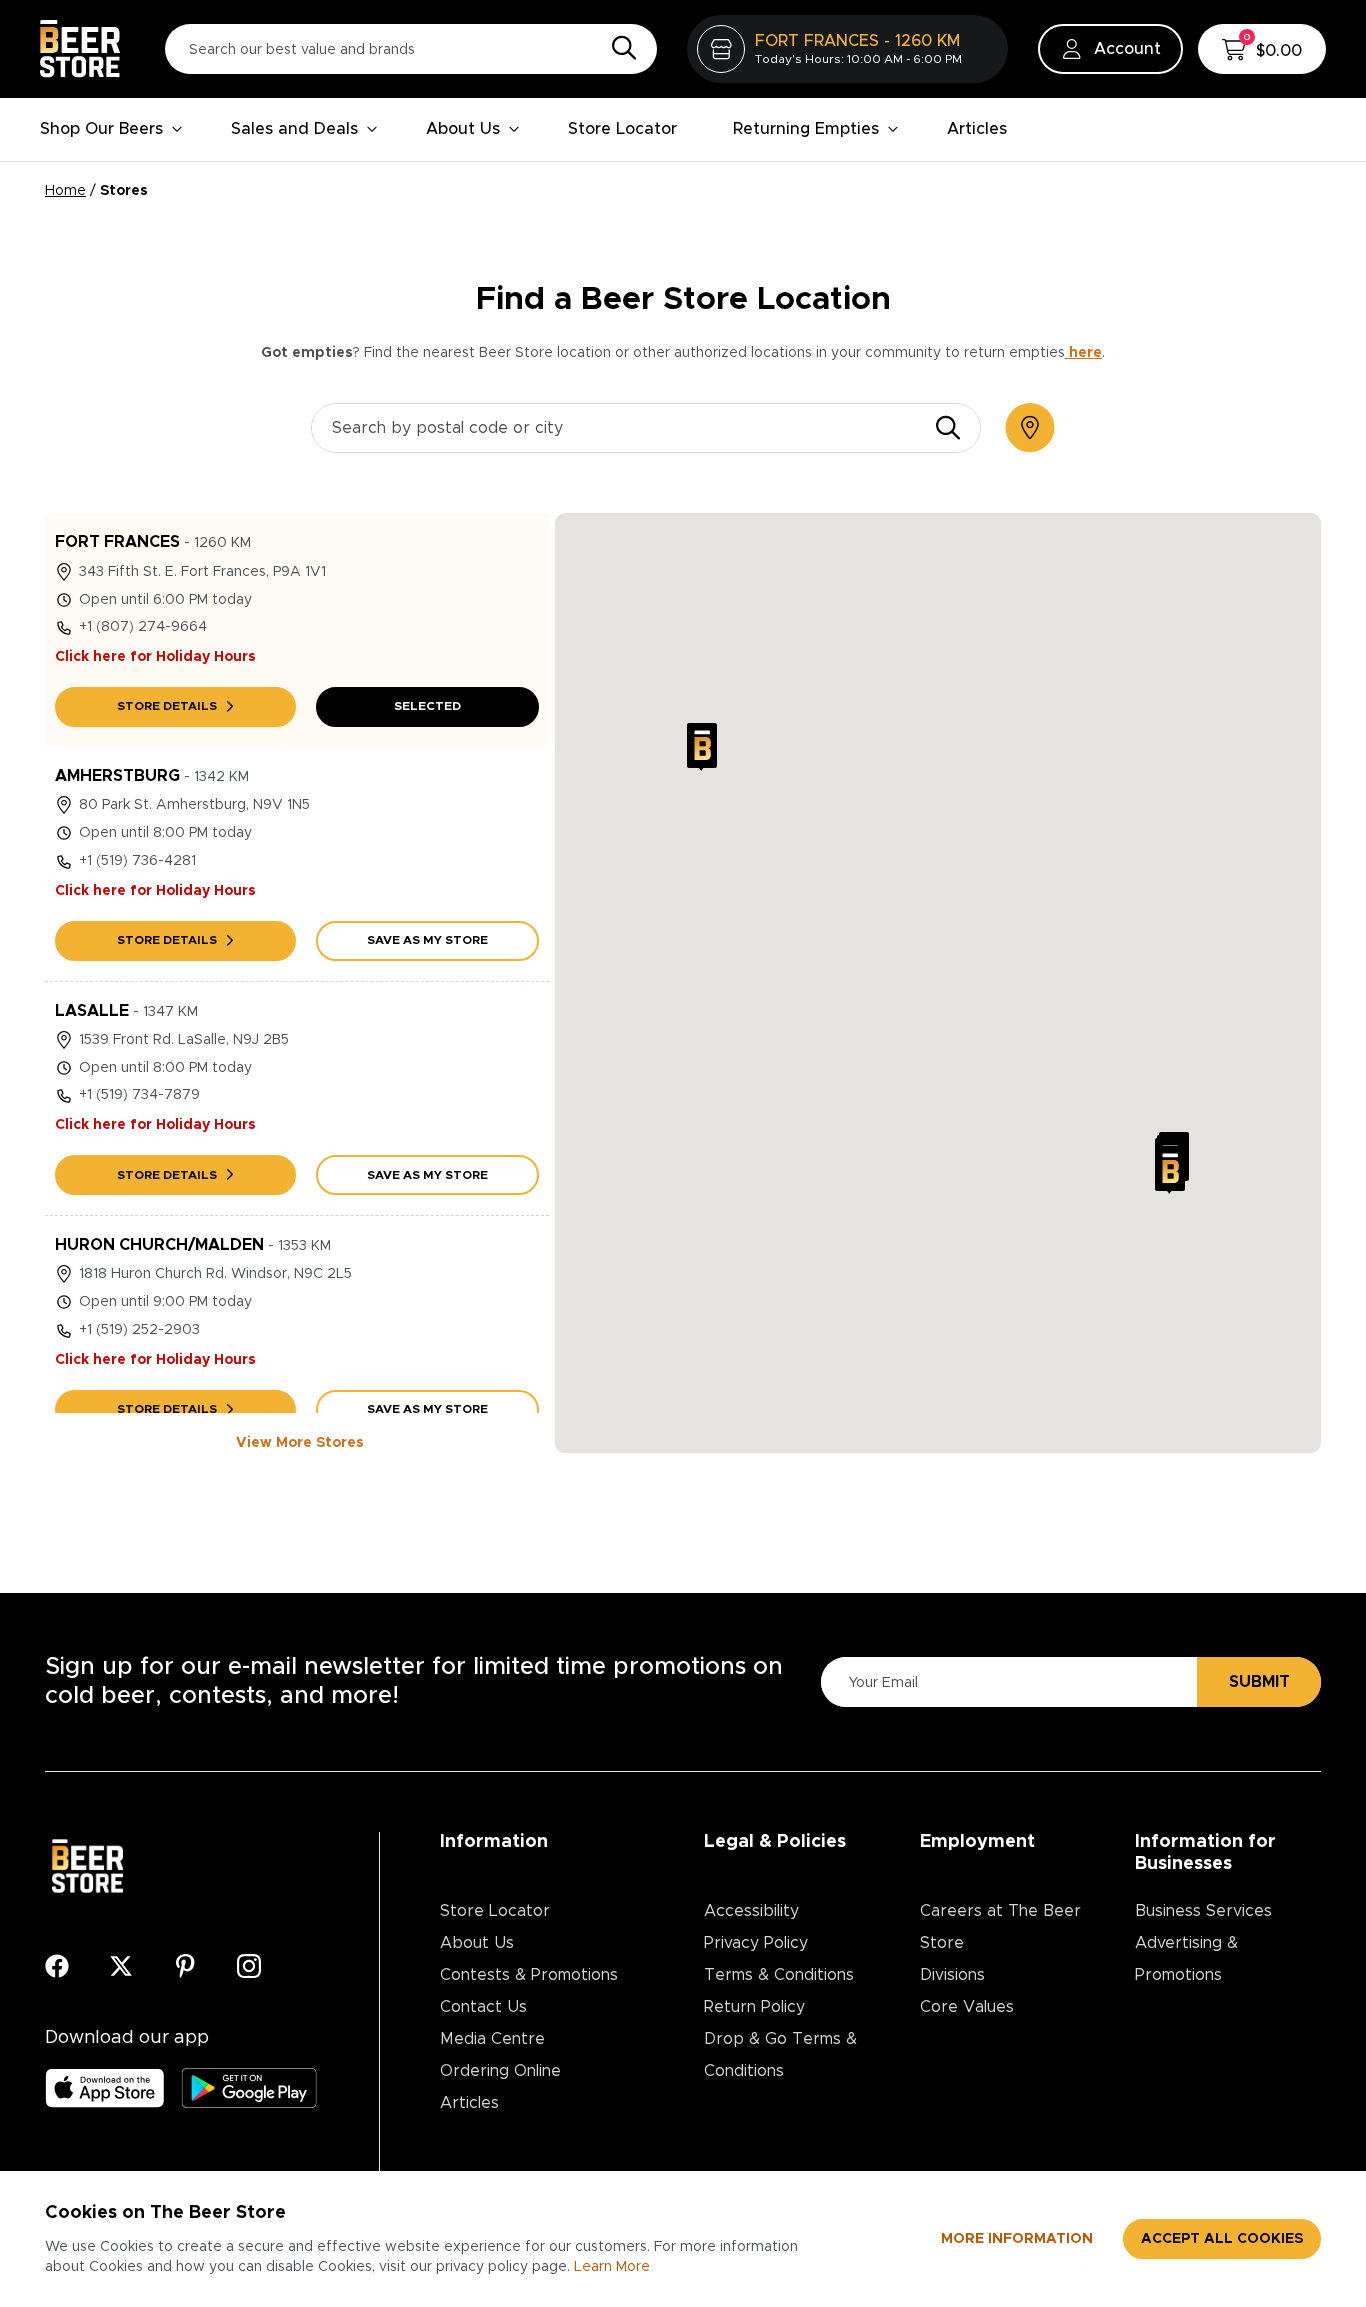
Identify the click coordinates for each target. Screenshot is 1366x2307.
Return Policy (754, 2007)
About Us (463, 129)
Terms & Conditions (779, 1975)
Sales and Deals (294, 129)
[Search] (619, 49)
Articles (977, 129)
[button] (702, 747)
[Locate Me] (1030, 428)
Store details (167, 706)
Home (65, 191)
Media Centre (492, 2039)
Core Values (967, 2007)
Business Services (1203, 1911)
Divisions (952, 1975)
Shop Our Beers (101, 129)
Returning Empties (806, 129)
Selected (427, 706)
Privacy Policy (756, 1943)
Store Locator (622, 129)
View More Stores (300, 1443)
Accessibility (751, 1911)
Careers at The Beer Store (1000, 1927)
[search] (948, 428)
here (1083, 353)
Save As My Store (427, 940)
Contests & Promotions (529, 1975)
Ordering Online (500, 2071)
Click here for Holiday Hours (155, 657)
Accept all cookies (1222, 2239)
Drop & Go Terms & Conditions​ (780, 2055)
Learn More (612, 2267)
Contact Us (483, 2007)
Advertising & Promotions (1186, 1959)
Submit (1259, 1682)
